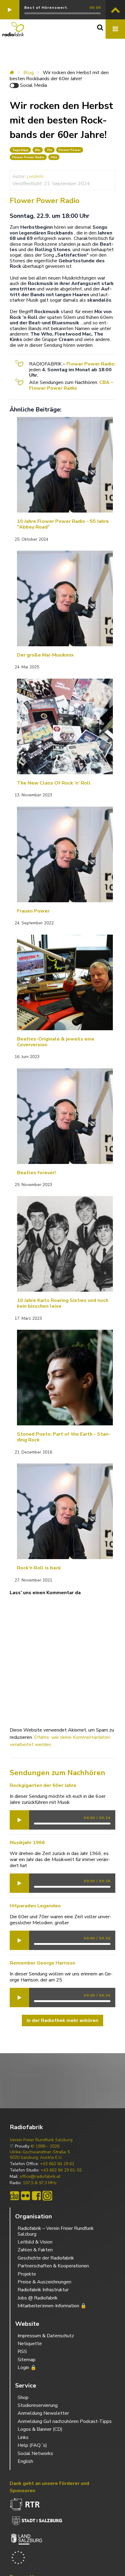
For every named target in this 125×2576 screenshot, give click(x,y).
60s (38, 150)
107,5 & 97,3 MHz (40, 2183)
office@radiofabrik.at (40, 2177)
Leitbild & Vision (35, 2242)
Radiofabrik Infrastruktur (43, 2290)
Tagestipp (20, 150)
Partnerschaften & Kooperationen (53, 2266)
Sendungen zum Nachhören (57, 1773)
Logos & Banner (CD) (40, 2429)
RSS (22, 2352)
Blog (29, 73)
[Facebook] (36, 2196)
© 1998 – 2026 (45, 2146)
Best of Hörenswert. (46, 8)
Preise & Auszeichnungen (44, 2282)
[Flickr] (25, 2196)
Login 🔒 (27, 2368)
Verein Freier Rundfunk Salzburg (41, 2140)
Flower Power (70, 150)
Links (23, 2437)
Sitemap (27, 2360)
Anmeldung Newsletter (43, 2413)
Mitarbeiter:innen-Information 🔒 (52, 2306)
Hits (54, 157)
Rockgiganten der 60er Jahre (43, 1785)
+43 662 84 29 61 (57, 2164)
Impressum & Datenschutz (46, 2336)
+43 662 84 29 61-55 (61, 2170)
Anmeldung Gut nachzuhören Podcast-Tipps (65, 2421)
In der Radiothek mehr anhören (62, 2020)
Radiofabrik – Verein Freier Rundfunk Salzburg (56, 2231)
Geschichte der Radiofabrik (46, 2258)
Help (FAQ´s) (32, 2445)
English (25, 2461)
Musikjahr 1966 (27, 1843)
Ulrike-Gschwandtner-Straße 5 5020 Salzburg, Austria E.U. (40, 2155)
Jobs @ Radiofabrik (38, 2298)
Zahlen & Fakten (35, 2250)
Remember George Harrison (42, 1963)
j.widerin (35, 176)
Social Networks (35, 2453)
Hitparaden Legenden (35, 1906)
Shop (23, 2397)
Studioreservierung (38, 2405)
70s (49, 150)
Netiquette (30, 2344)
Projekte (27, 2274)
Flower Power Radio (28, 157)
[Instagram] (47, 2196)
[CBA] (15, 2196)
